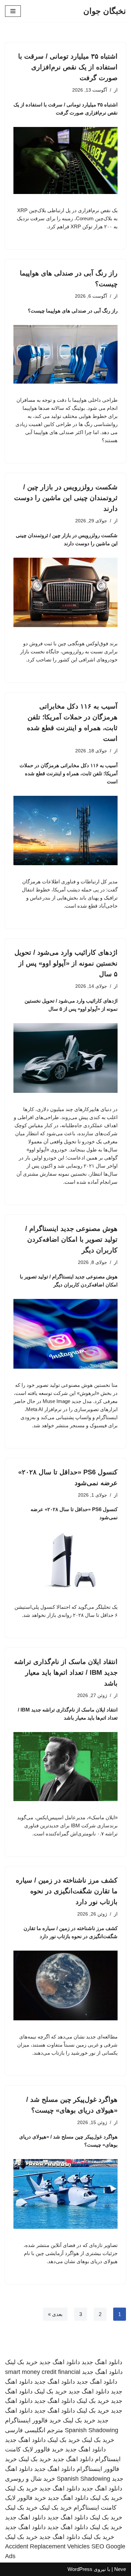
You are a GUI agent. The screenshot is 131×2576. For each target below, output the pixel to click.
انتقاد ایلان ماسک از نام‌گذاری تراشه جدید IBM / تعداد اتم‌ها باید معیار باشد (66, 1672)
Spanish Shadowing (92, 2430)
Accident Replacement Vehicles (47, 2546)
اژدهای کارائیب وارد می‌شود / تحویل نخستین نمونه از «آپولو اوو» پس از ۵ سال (66, 963)
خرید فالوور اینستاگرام (33, 2420)
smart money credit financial (43, 2372)
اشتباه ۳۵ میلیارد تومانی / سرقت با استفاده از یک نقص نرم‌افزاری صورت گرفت (68, 67)
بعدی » (55, 2314)
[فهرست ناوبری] (13, 11)
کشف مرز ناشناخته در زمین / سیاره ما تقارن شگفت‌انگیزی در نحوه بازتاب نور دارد (67, 1891)
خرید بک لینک (21, 2362)
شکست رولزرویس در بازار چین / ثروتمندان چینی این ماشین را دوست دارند (66, 498)
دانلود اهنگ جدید (102, 2362)
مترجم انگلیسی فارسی (34, 2430)
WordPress (80, 2569)
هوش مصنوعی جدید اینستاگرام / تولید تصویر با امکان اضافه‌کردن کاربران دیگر (71, 1239)
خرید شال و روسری (30, 2479)
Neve (120, 2569)
